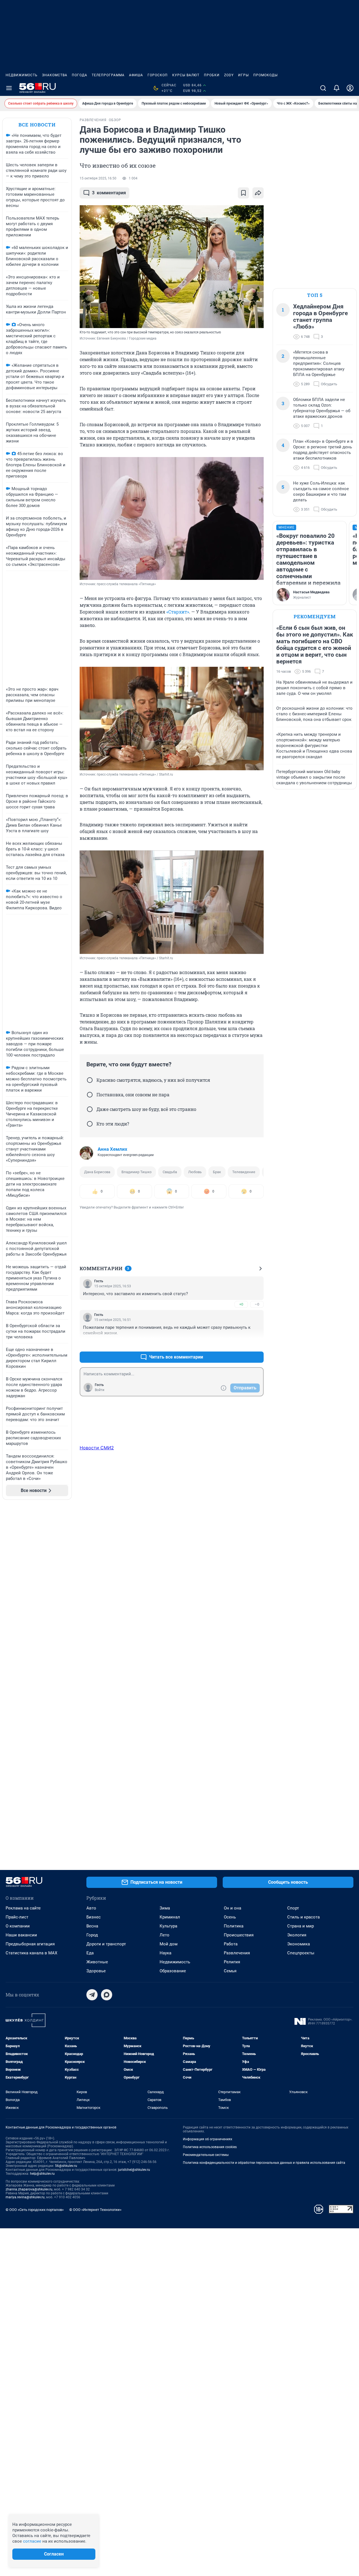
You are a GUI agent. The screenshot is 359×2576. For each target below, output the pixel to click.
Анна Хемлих (112, 1149)
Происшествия (239, 1935)
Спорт (293, 1908)
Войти (100, 1390)
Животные (97, 1962)
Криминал (170, 1917)
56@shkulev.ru (66, 2166)
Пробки (212, 75)
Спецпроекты (301, 1953)
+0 (241, 1304)
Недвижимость (22, 75)
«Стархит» (178, 612)
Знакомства (55, 75)
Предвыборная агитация (30, 1944)
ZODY (229, 75)
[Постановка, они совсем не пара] (90, 1095)
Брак (217, 1172)
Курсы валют (186, 75)
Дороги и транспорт (106, 1944)
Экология (297, 1935)
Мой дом (169, 1944)
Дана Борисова (97, 1172)
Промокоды (265, 75)
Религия (232, 1962)
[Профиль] (350, 88)
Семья (230, 1971)
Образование (173, 1971)
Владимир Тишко (136, 1172)
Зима (165, 1908)
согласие (32, 2541)
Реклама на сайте (23, 1908)
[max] (107, 1995)
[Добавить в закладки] (243, 193)
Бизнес (94, 1917)
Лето (164, 1935)
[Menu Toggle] (9, 88)
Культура (168, 1926)
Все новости (37, 125)
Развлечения (237, 1953)
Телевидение (244, 1172)
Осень (230, 1917)
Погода (80, 75)
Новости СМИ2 (97, 1448)
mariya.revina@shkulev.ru (25, 2197)
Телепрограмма (108, 75)
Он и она (233, 1908)
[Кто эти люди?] (90, 1124)
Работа (231, 1944)
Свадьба (170, 1172)
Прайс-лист (17, 1917)
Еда (90, 1953)
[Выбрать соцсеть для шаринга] (258, 193)
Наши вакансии (21, 1935)
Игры (243, 75)
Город (92, 1935)
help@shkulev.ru (42, 2174)
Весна (92, 1926)
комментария (109, 193)
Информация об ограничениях (208, 2139)
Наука (165, 1953)
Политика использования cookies (210, 2147)
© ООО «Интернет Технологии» (95, 2210)
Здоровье (96, 1971)
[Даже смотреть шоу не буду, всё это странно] (90, 1109)
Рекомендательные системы (206, 2155)
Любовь (195, 1172)
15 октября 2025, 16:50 (98, 178)
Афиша (136, 75)
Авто (91, 1908)
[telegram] (92, 1995)
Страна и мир (301, 1926)
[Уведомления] (337, 88)
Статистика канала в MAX (31, 1953)
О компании (18, 1926)
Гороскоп (158, 75)
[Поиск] (323, 88)
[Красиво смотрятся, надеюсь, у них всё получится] (90, 1080)
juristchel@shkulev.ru (134, 2170)
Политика (234, 1926)
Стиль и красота (303, 1917)
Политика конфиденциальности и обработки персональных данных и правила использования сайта (264, 2163)
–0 (257, 1304)
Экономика (299, 1944)
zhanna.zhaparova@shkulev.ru (29, 2189)
